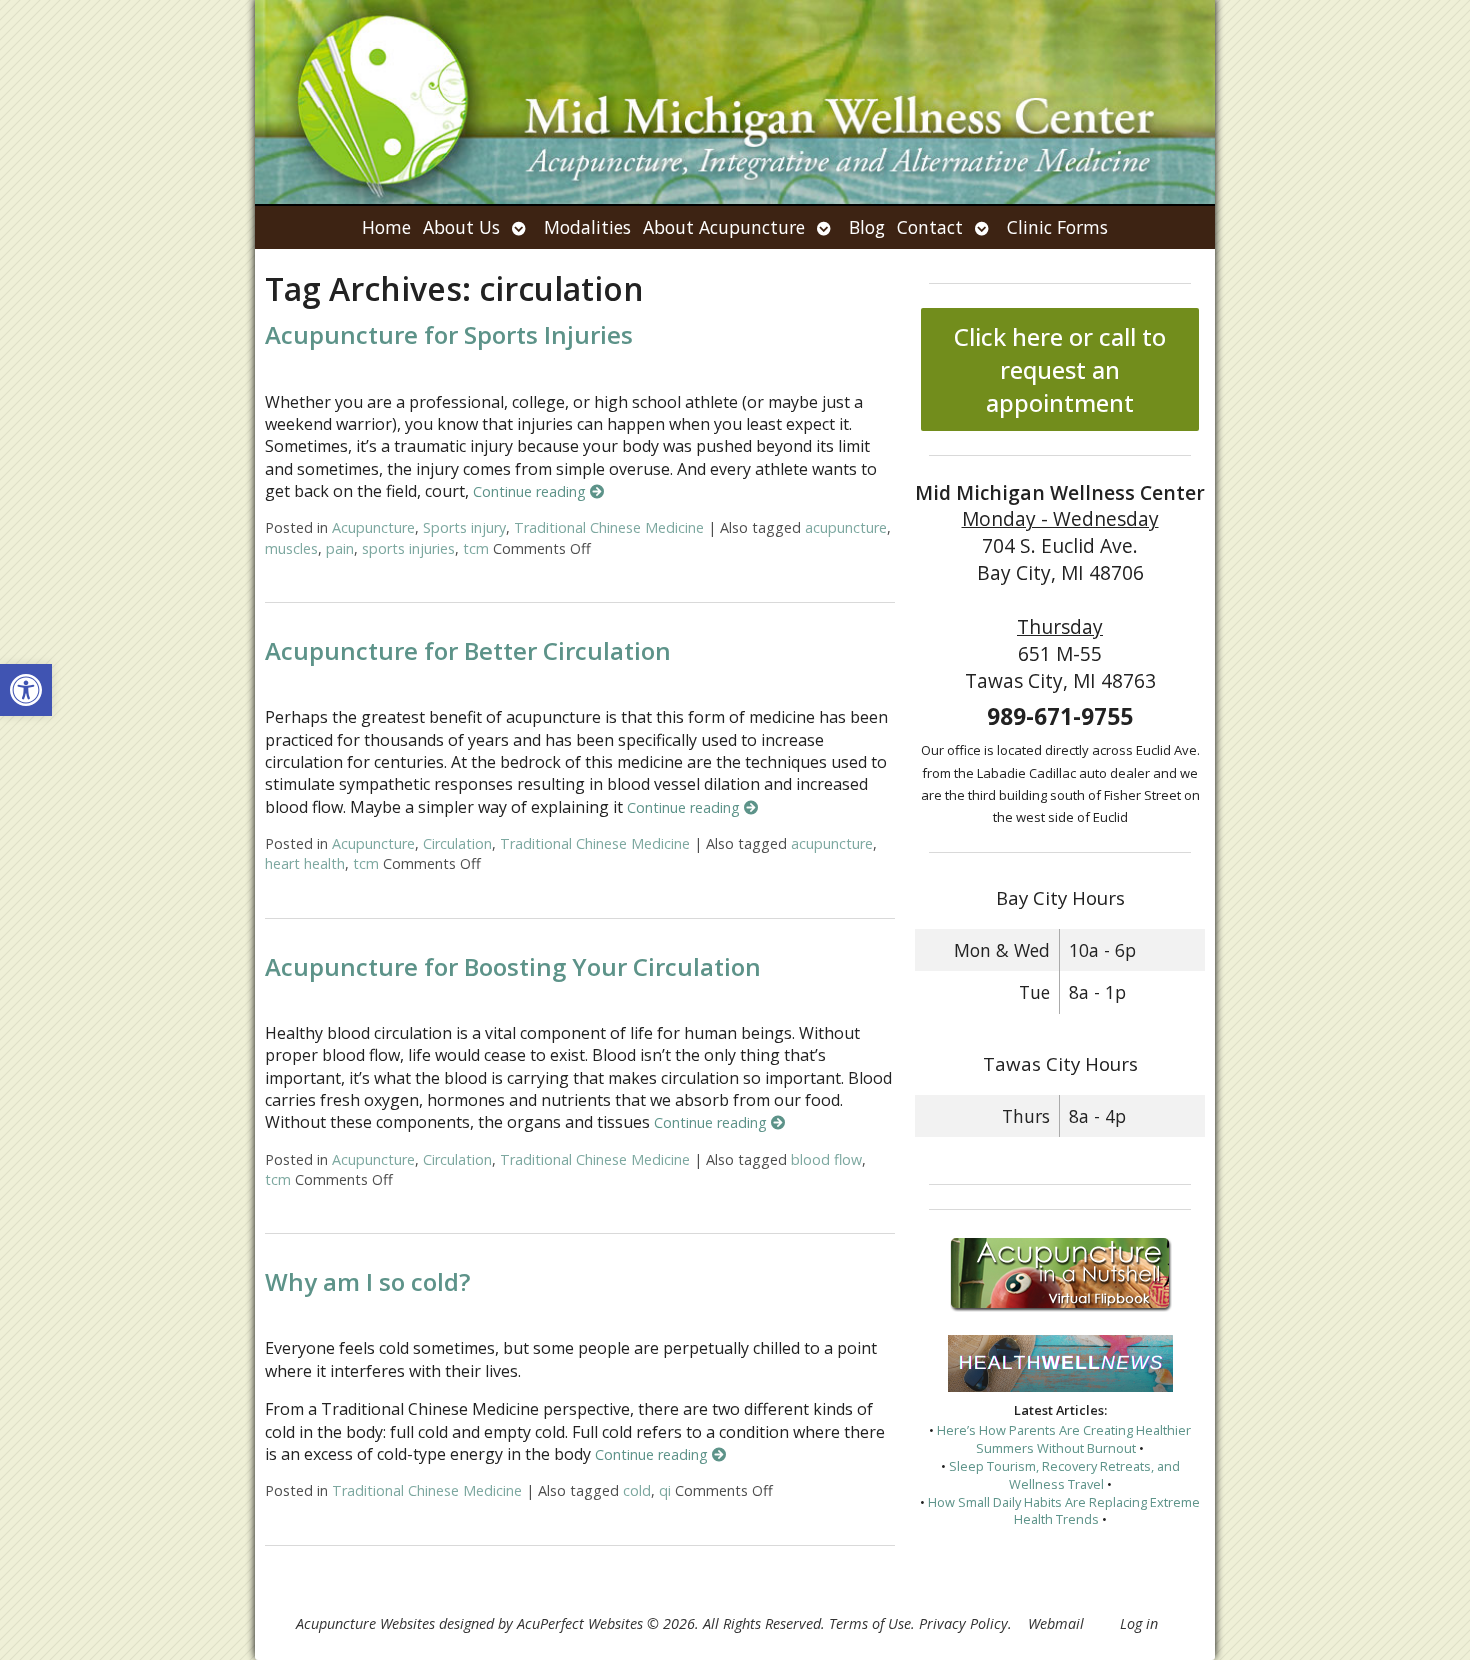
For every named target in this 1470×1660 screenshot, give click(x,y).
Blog (867, 227)
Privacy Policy (963, 1623)
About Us (461, 227)
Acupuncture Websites (365, 1623)
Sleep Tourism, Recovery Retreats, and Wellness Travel (1064, 1475)
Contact (930, 227)
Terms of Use (870, 1623)
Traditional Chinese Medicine (609, 527)
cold (637, 1490)
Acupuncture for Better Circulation (468, 650)
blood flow (826, 1159)
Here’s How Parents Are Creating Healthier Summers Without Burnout (1064, 1439)
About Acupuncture (724, 227)
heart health (305, 863)
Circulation (457, 843)
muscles (291, 548)
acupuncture (846, 527)
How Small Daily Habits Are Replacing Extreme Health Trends (1064, 1511)
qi (665, 1490)
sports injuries (408, 548)
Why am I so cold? (367, 1281)
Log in (1139, 1623)
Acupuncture (373, 527)
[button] (26, 690)
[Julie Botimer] (735, 102)
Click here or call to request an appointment (1060, 369)
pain (340, 548)
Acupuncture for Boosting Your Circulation (513, 966)
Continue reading (531, 491)
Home (386, 227)
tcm (476, 548)
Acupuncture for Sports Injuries (449, 334)
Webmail (1056, 1623)
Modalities (587, 227)
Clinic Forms (1057, 227)
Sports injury (464, 527)
